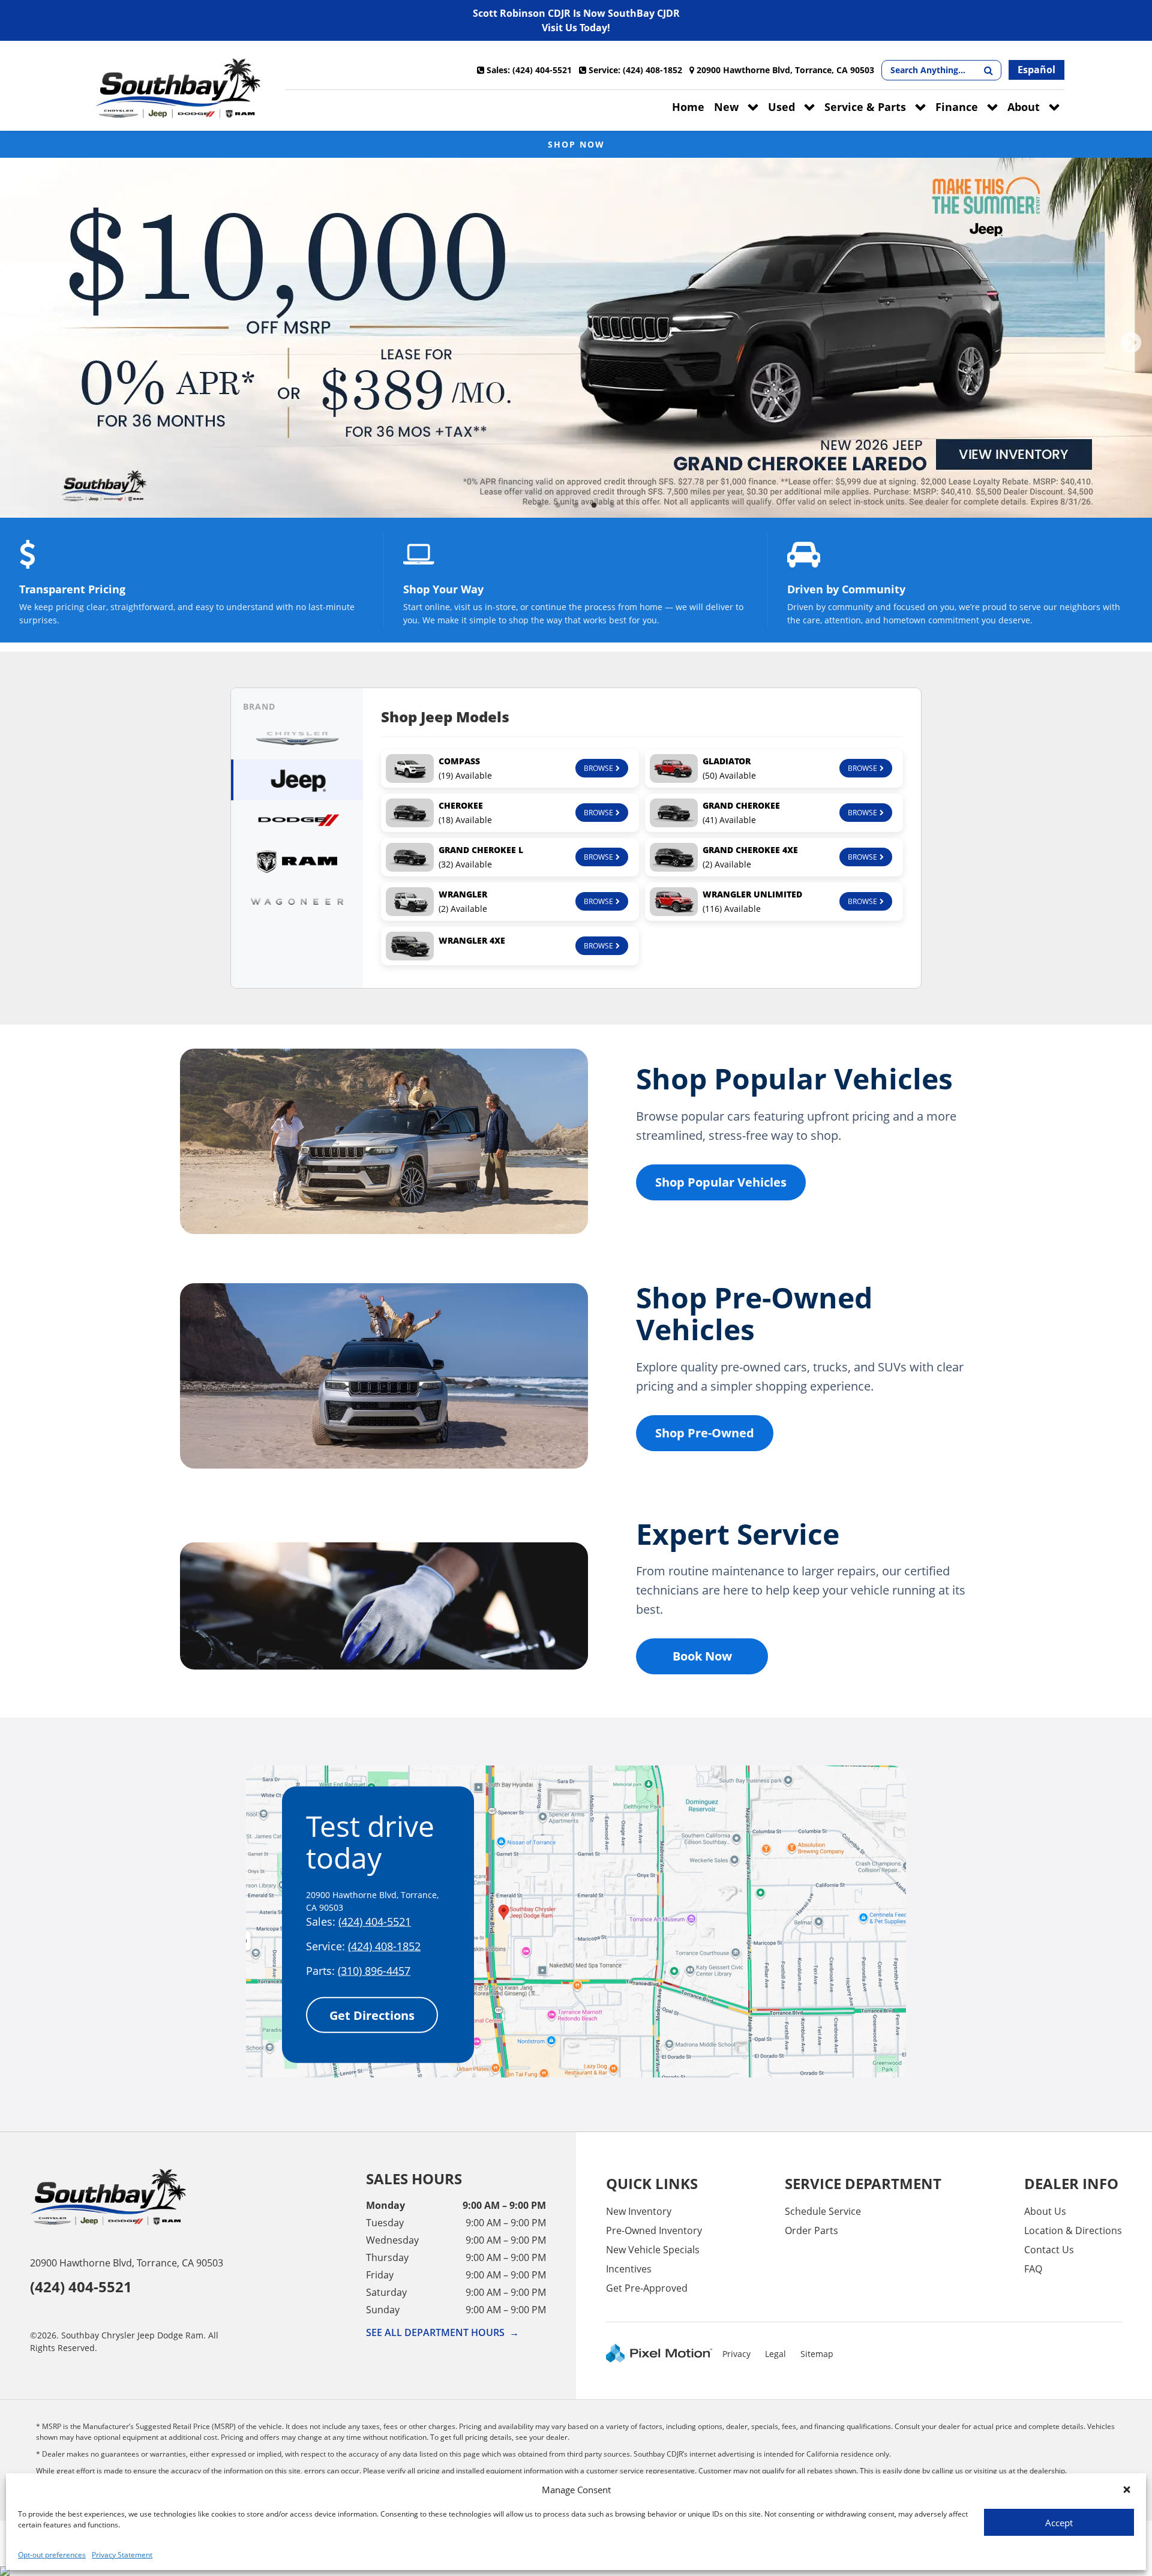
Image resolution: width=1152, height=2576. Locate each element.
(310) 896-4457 (374, 1971)
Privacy (736, 2354)
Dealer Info (1071, 2183)
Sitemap (817, 2354)
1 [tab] (540, 505)
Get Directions (372, 2015)
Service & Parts (865, 107)
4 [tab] (594, 505)
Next (1131, 344)
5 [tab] (612, 505)
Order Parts (811, 2230)
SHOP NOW (576, 144)
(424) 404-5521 (375, 1922)
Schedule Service (823, 2211)
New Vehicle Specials (653, 2250)
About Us (1045, 2211)
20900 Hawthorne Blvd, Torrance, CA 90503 (127, 2263)
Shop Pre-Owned (705, 1433)
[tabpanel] (576, 338)
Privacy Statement (122, 2555)
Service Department (863, 2183)
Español (1036, 70)
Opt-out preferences (52, 2555)
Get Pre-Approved (647, 2288)
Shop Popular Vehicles (721, 1182)
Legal (775, 2354)
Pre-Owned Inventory (654, 2230)
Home (688, 107)
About (1024, 107)
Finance (957, 107)
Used (781, 107)
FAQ (1033, 2269)
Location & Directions (1073, 2230)
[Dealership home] (178, 89)
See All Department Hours (442, 2332)
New (726, 107)
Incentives (629, 2269)
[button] (1127, 2490)
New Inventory (639, 2211)
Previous (21, 344)
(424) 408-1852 (384, 1946)
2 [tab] (558, 505)
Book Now (702, 1656)
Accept (1059, 2523)
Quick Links (652, 2183)
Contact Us (1049, 2250)
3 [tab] (576, 505)
